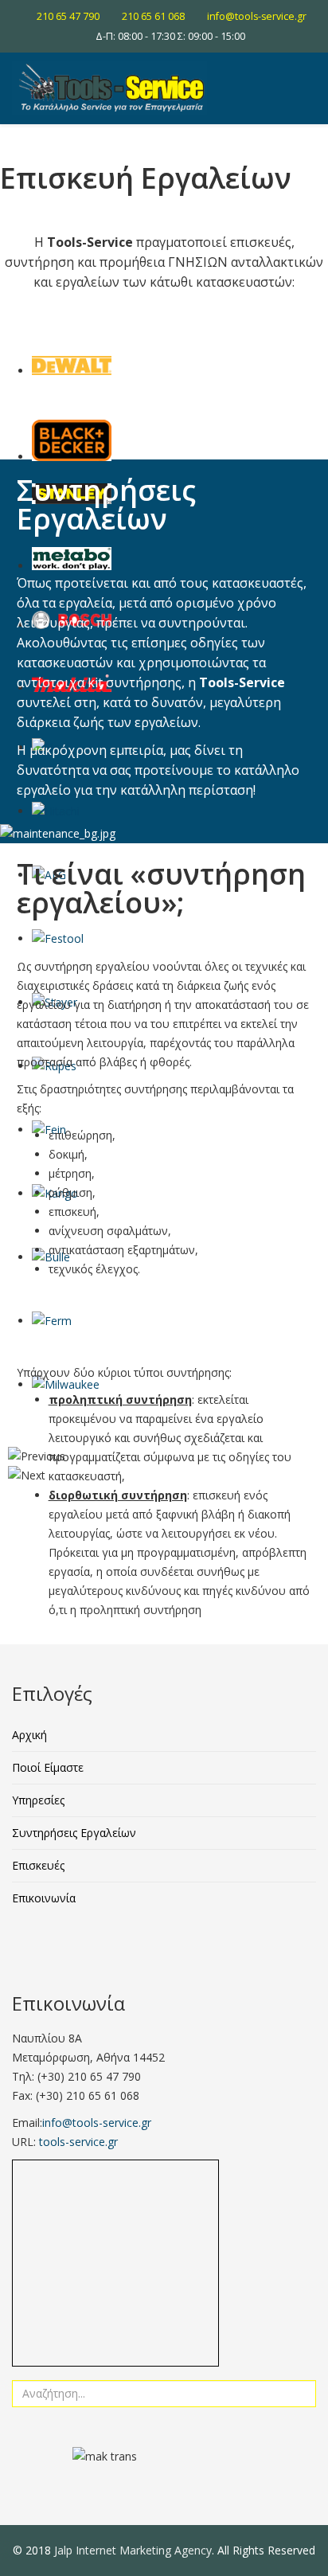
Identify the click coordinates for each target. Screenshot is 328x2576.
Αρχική (29, 1735)
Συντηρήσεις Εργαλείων (74, 1833)
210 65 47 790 (68, 16)
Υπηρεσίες (38, 1800)
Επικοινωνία (44, 1898)
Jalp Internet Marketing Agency (133, 2550)
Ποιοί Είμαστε (48, 1767)
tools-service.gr (78, 2142)
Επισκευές (38, 1865)
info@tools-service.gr (257, 16)
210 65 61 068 (153, 16)
